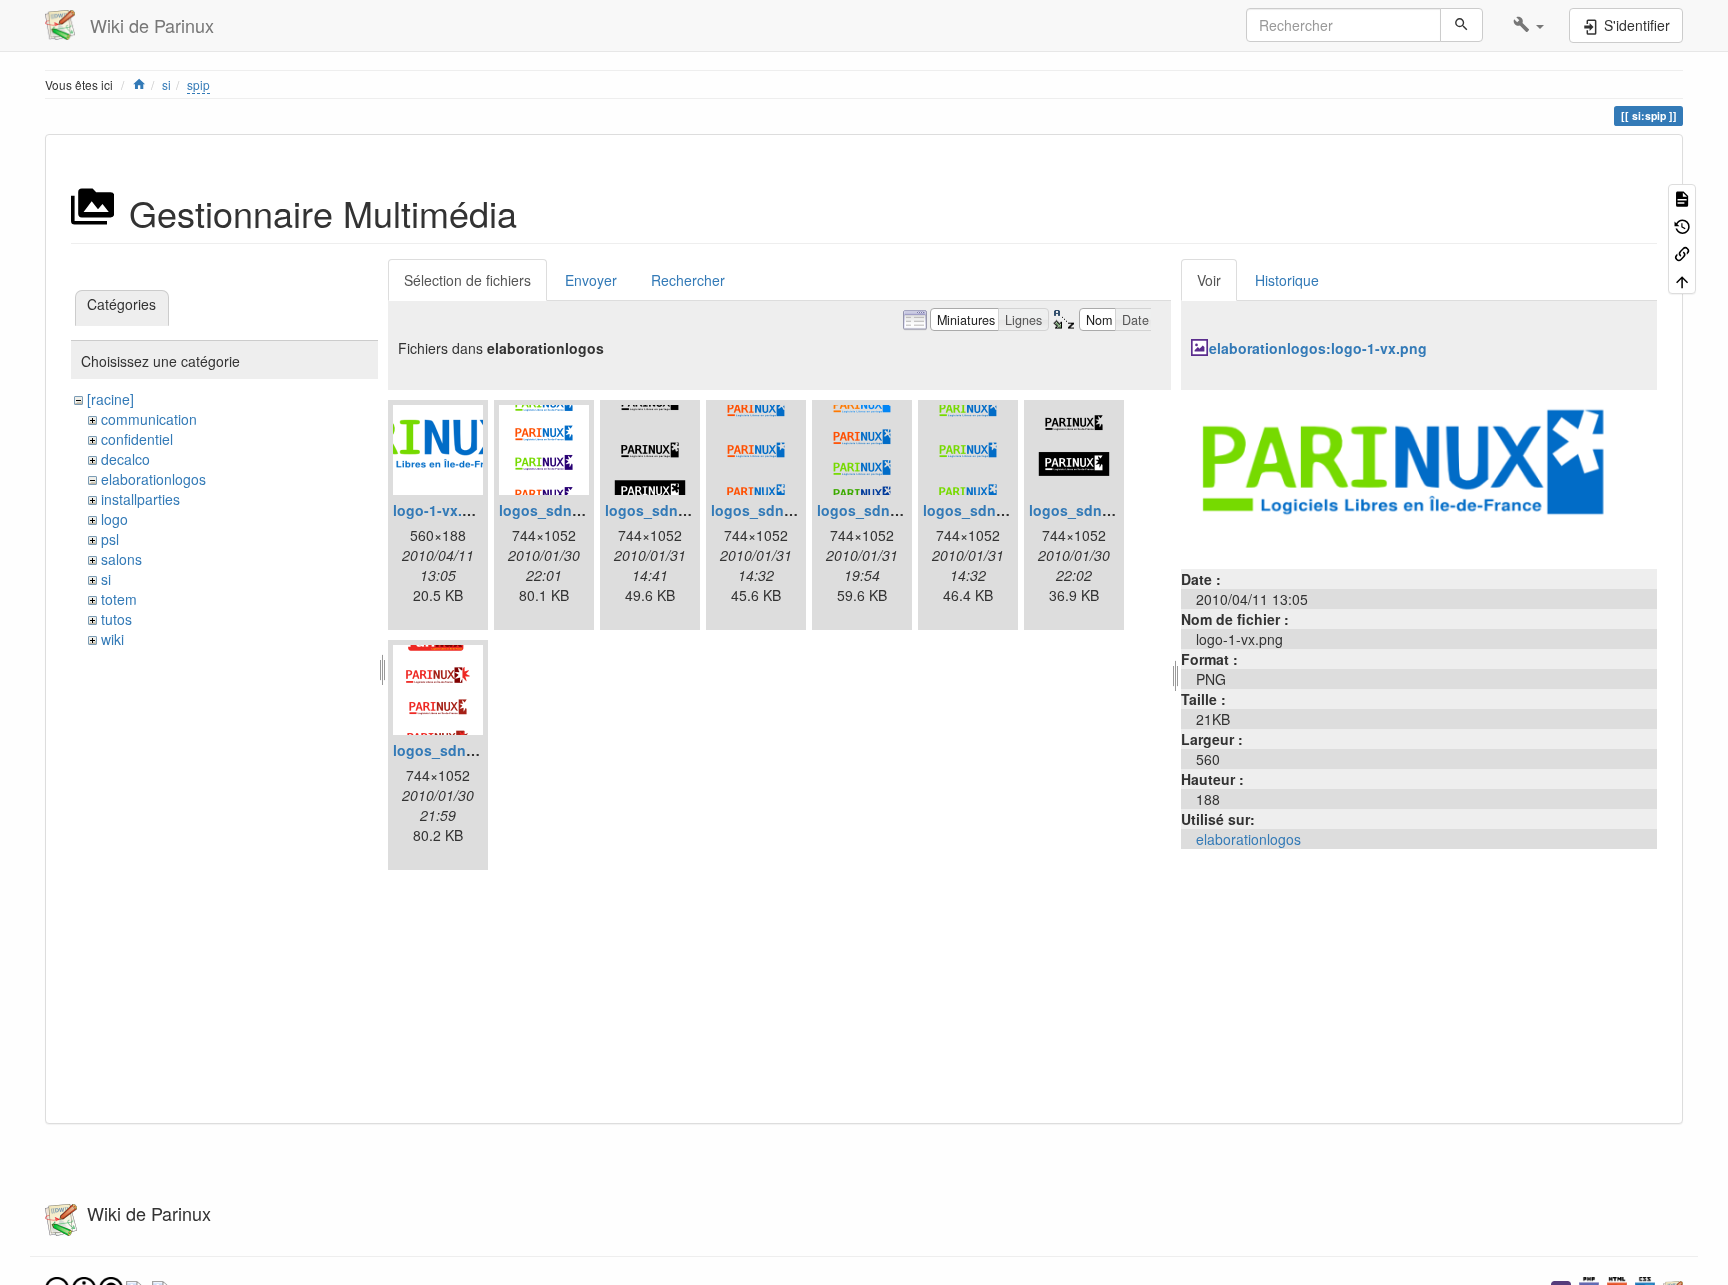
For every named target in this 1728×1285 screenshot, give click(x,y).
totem (119, 599)
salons (121, 559)
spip (198, 84)
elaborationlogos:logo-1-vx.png (1318, 348)
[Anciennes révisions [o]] (1682, 224)
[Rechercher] (1461, 25)
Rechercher (688, 280)
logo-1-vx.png (441, 510)
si (166, 84)
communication (149, 419)
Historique (1287, 280)
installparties (140, 499)
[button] (1528, 25)
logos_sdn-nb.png (1092, 510)
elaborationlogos (153, 479)
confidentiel (137, 439)
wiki (112, 639)
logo (114, 519)
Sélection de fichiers (467, 280)
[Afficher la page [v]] (1682, 197)
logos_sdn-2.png (557, 510)
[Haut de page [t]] (1682, 279)
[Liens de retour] (1682, 252)
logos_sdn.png (445, 750)
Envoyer (591, 280)
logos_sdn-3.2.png (881, 510)
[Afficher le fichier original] (1419, 477)
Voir (1209, 280)
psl (110, 539)
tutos (116, 619)
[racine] (110, 399)
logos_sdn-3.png (981, 510)
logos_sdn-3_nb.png (676, 510)
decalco (125, 459)
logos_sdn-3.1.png (775, 510)
